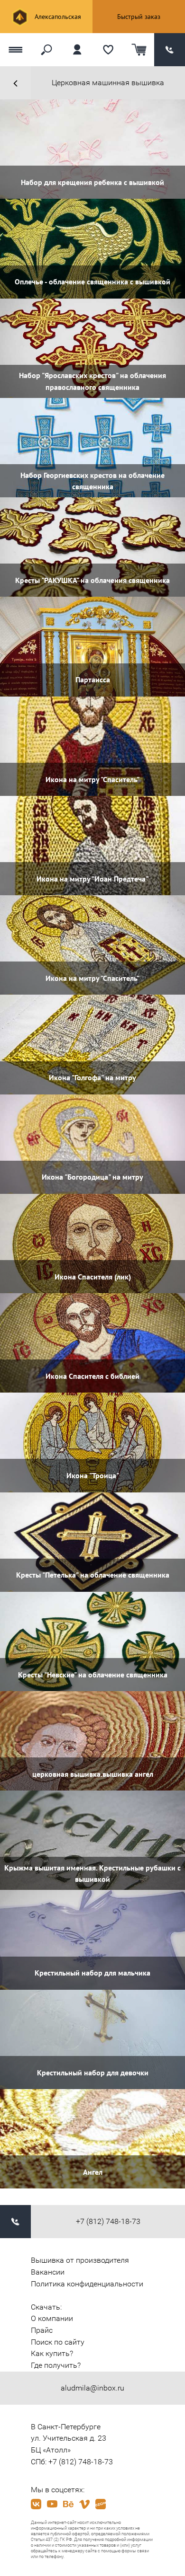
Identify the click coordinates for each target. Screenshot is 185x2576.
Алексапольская (57, 17)
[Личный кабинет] (77, 50)
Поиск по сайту (58, 2342)
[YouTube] (52, 2504)
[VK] (36, 2504)
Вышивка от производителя (80, 2260)
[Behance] (68, 2504)
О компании (52, 2318)
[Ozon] (101, 2504)
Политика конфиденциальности (87, 2284)
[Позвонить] (170, 50)
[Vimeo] (84, 2504)
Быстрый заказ (139, 17)
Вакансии (48, 2272)
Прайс (42, 2330)
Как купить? (52, 2353)
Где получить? (56, 2365)
